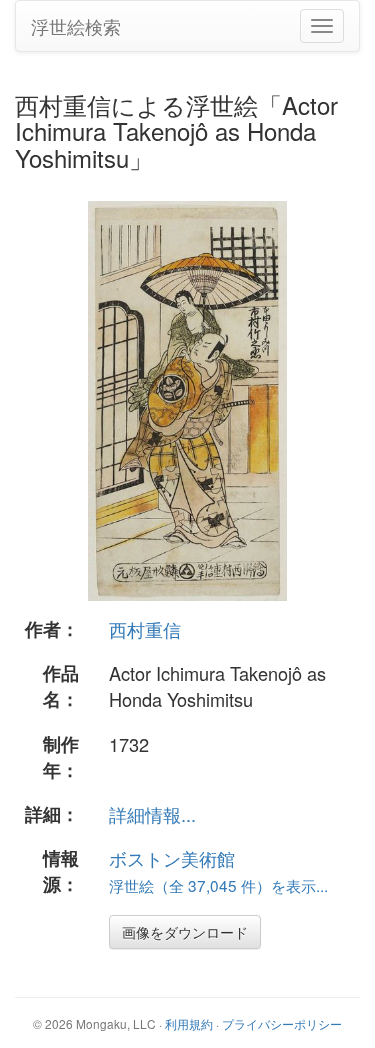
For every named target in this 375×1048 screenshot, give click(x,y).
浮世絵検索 (76, 26)
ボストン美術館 (172, 858)
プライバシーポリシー (282, 1023)
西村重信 (145, 629)
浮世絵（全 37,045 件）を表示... (218, 885)
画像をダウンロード (185, 932)
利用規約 (189, 1023)
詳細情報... (152, 814)
